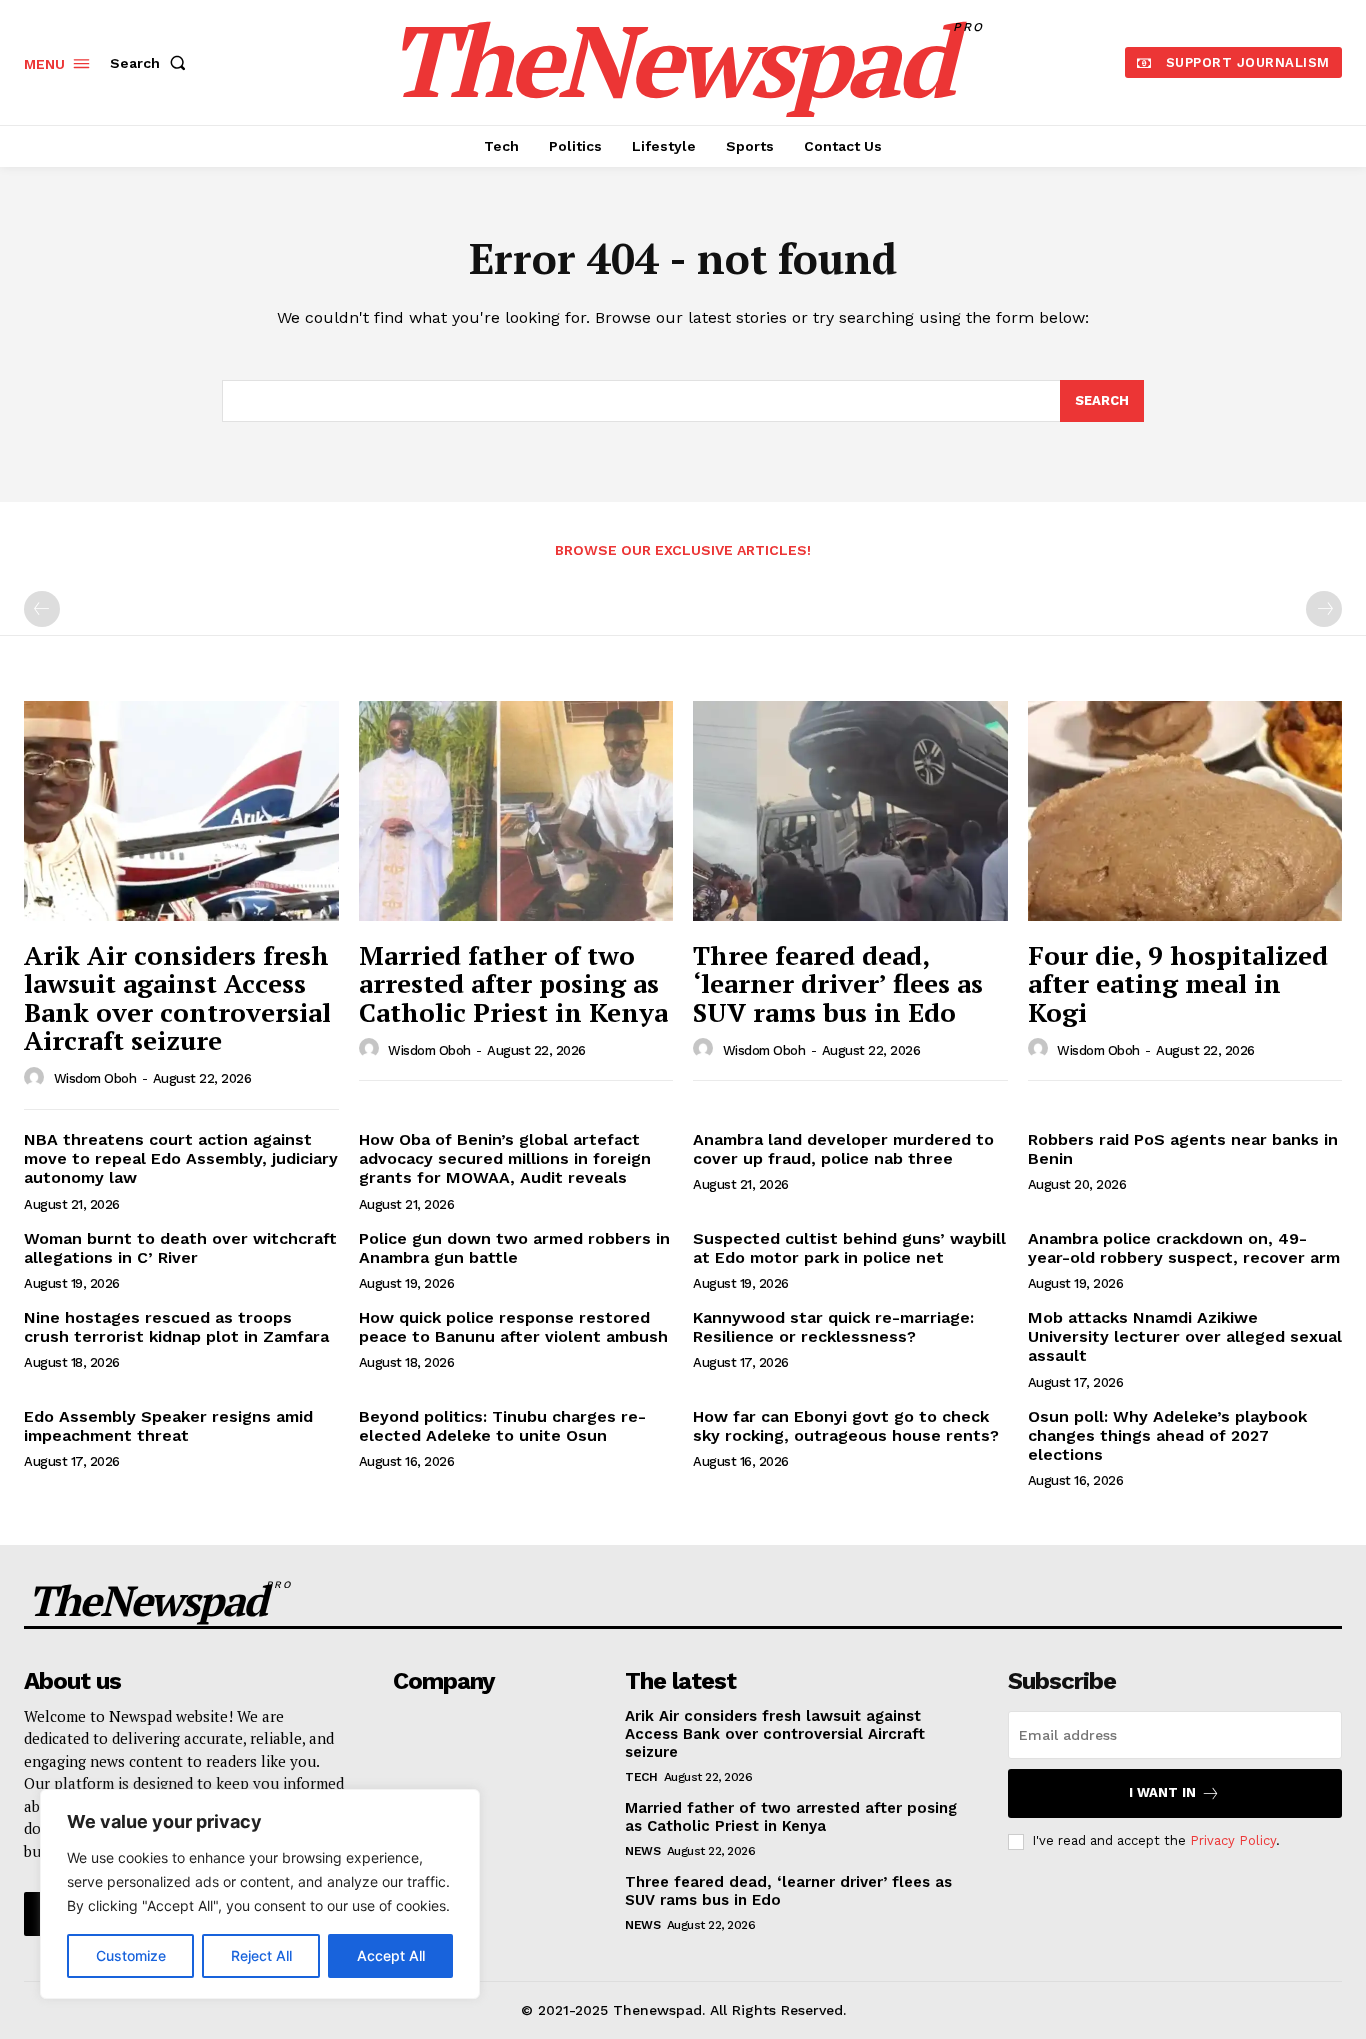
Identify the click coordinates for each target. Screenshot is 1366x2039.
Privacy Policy (1233, 1840)
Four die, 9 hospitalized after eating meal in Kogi (1178, 983)
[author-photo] (37, 1078)
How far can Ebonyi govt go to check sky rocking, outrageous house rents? (846, 1426)
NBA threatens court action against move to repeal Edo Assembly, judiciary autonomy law (181, 1158)
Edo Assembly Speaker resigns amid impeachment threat (168, 1426)
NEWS (642, 1851)
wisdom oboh (95, 1078)
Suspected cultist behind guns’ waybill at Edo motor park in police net (849, 1248)
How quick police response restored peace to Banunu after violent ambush (513, 1327)
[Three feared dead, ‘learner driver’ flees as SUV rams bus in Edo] (850, 811)
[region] (260, 1894)
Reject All (261, 1955)
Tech (641, 1777)
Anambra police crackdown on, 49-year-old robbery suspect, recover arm (1184, 1248)
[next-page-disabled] (1324, 609)
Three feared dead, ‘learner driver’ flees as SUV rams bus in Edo (838, 983)
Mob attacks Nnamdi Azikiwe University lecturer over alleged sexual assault (1185, 1336)
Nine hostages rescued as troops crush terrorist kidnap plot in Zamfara (176, 1327)
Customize (131, 1955)
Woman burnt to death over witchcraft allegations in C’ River (180, 1248)
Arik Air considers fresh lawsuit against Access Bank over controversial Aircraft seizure (177, 998)
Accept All (391, 1955)
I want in (1162, 1792)
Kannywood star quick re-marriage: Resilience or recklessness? (833, 1327)
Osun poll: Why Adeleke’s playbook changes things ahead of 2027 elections (1167, 1435)
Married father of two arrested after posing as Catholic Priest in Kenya (513, 983)
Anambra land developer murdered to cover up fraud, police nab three (843, 1149)
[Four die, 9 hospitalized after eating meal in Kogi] (1185, 811)
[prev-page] (42, 609)
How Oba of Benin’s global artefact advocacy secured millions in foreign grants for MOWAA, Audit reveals (505, 1158)
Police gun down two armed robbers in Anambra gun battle (514, 1248)
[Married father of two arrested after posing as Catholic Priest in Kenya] (516, 811)
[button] (152, 63)
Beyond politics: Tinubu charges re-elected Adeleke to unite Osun (502, 1426)
